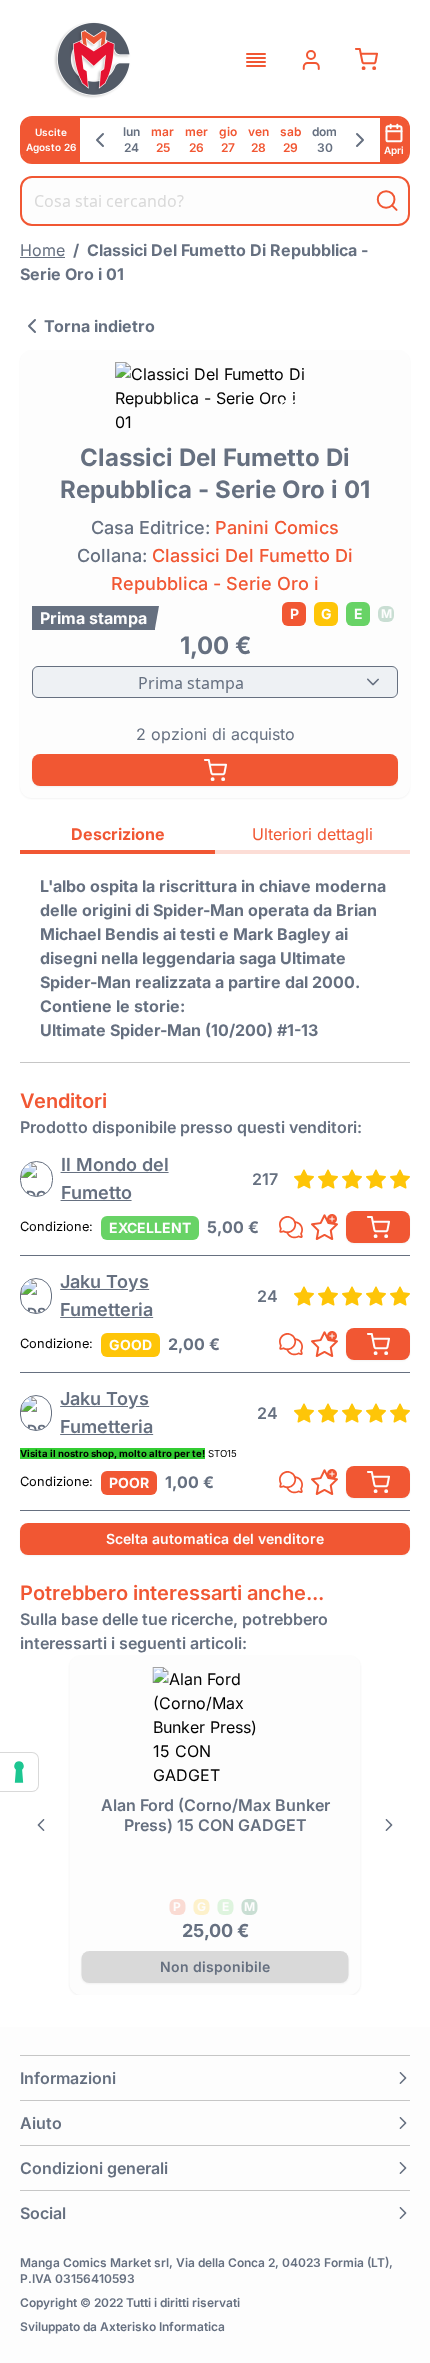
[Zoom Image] (215, 398)
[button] (215, 2078)
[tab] (117, 837)
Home (42, 250)
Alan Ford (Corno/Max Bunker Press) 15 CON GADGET (215, 1815)
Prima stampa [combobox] (191, 683)
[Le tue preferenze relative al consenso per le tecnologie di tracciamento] (19, 1772)
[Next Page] (389, 1825)
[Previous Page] (40, 1825)
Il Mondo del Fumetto (115, 1178)
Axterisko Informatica (162, 2326)
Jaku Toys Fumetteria (106, 1295)
